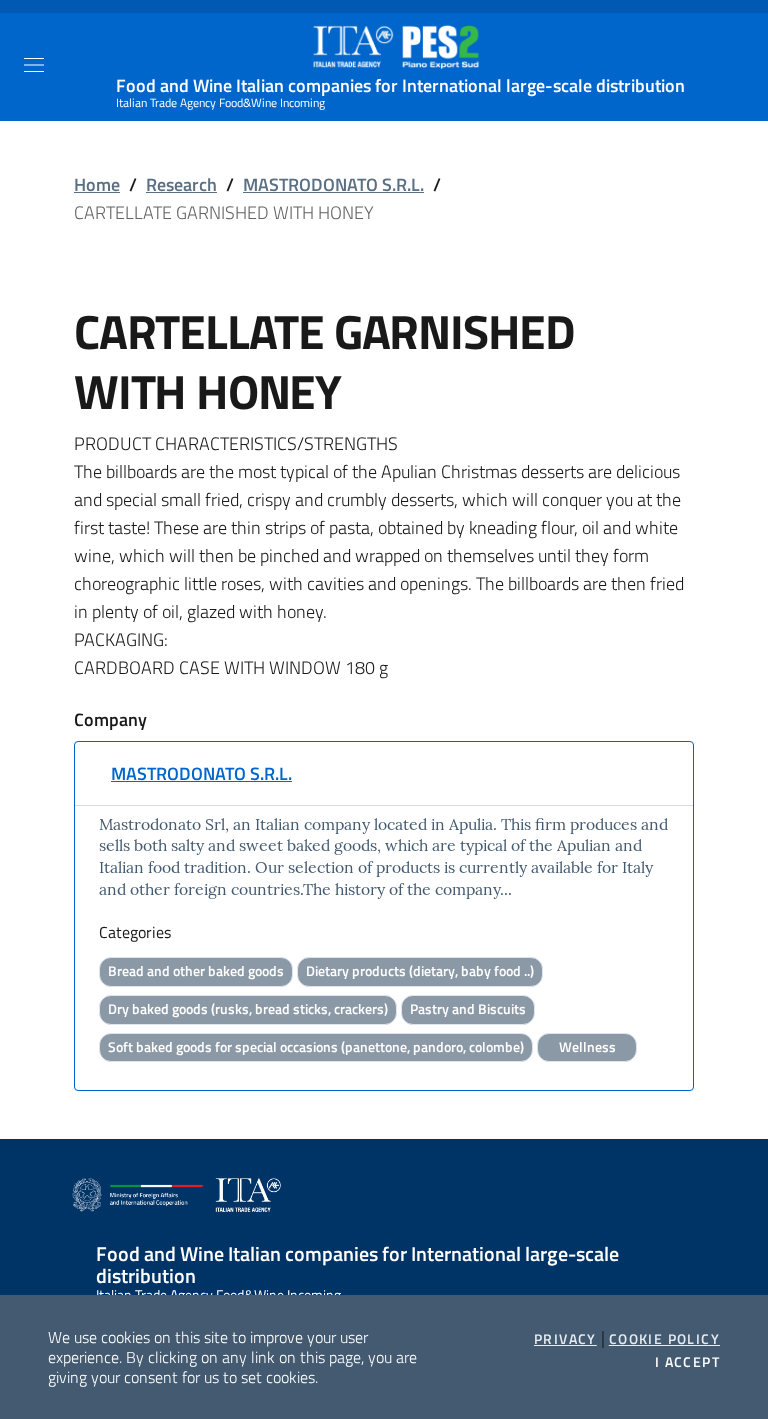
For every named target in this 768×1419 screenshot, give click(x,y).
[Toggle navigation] (34, 65)
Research (181, 184)
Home (97, 184)
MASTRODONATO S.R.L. (333, 184)
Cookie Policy (664, 1339)
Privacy (565, 1339)
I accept (687, 1362)
